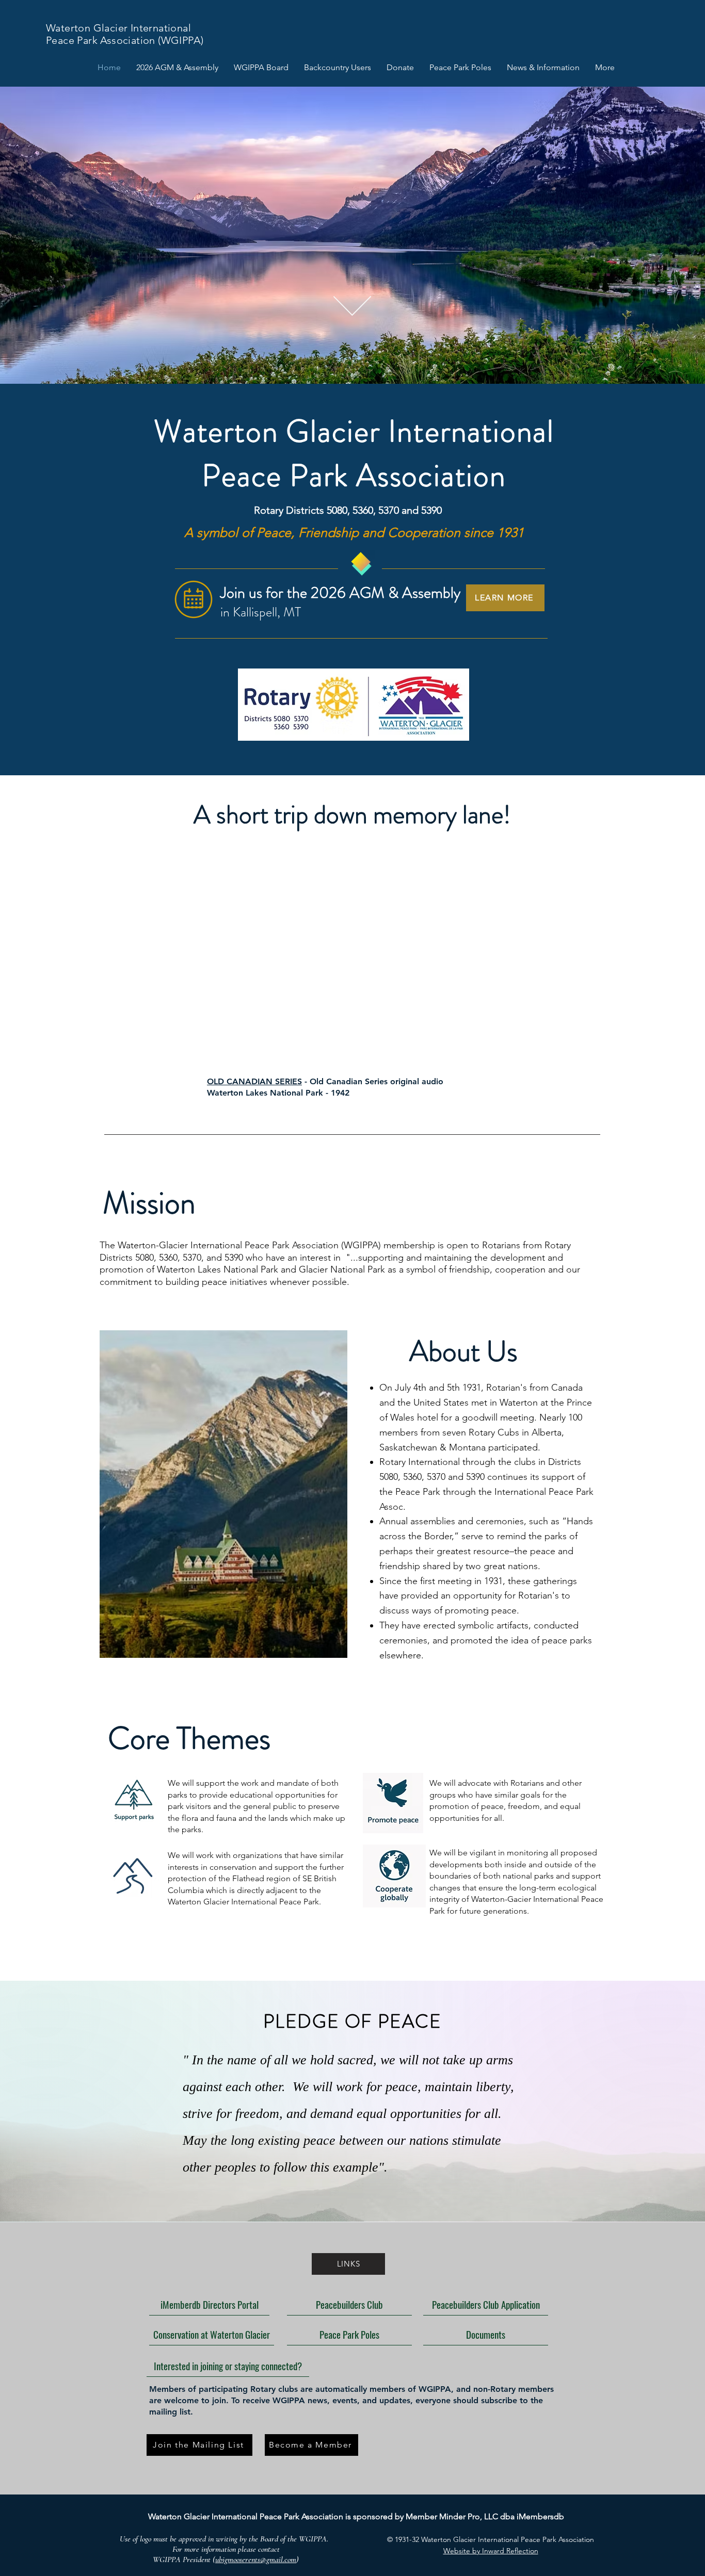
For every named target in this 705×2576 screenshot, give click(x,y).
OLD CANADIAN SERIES (254, 1081)
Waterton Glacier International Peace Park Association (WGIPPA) (125, 34)
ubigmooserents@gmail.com (256, 2559)
